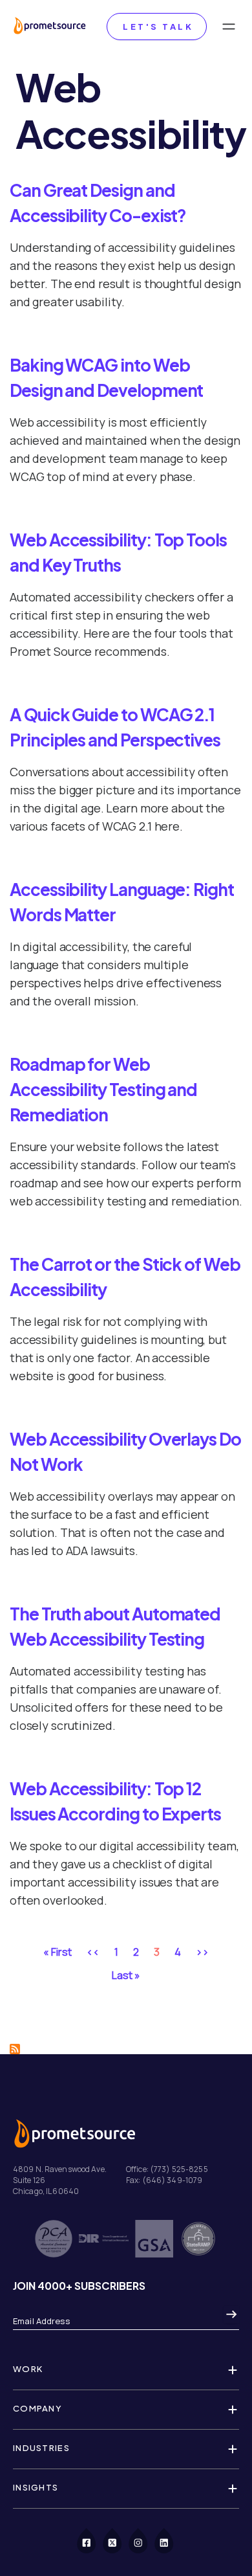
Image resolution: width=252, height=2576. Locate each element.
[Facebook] (94, 2540)
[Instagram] (145, 2540)
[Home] (49, 27)
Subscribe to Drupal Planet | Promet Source (15, 2049)
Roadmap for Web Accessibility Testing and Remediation (103, 1089)
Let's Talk (157, 27)
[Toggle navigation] (229, 27)
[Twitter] (120, 2540)
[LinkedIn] (171, 2540)
